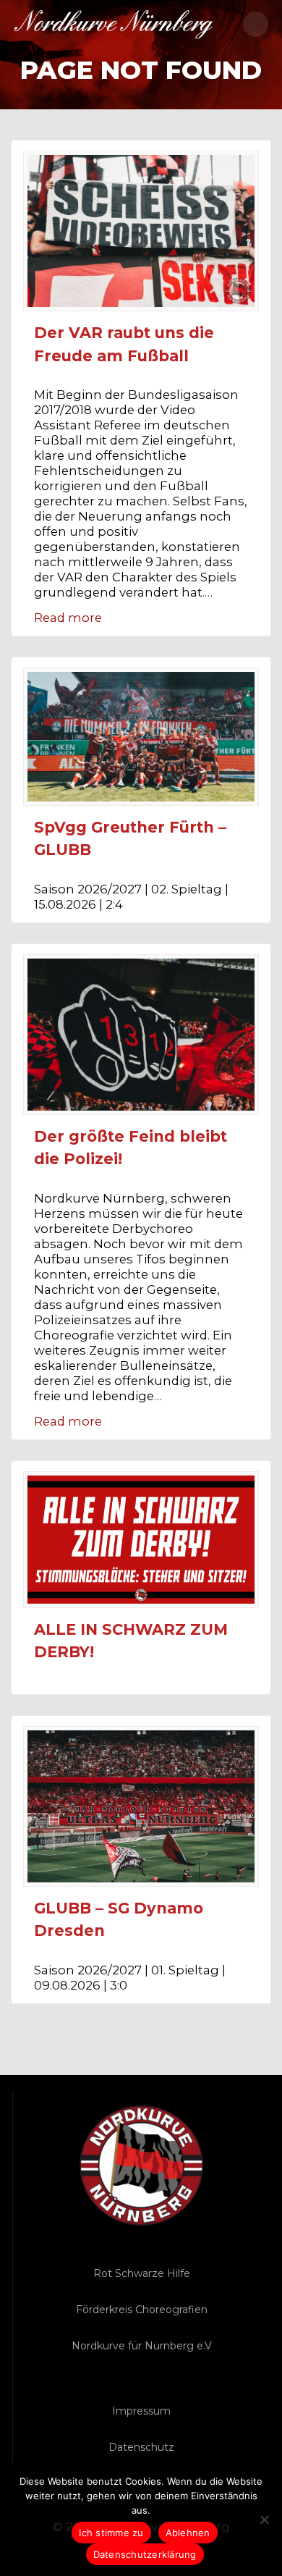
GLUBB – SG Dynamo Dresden (119, 1920)
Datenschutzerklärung (145, 2554)
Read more (68, 618)
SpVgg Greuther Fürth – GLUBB (130, 839)
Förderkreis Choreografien (142, 2310)
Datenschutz (141, 2447)
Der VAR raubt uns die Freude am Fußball (124, 344)
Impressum (141, 2411)
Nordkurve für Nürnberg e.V (142, 2346)
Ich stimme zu (111, 2533)
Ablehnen (188, 2533)
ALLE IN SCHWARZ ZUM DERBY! (131, 1641)
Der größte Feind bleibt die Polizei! (131, 1148)
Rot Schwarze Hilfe (142, 2273)
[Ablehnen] (264, 2520)
